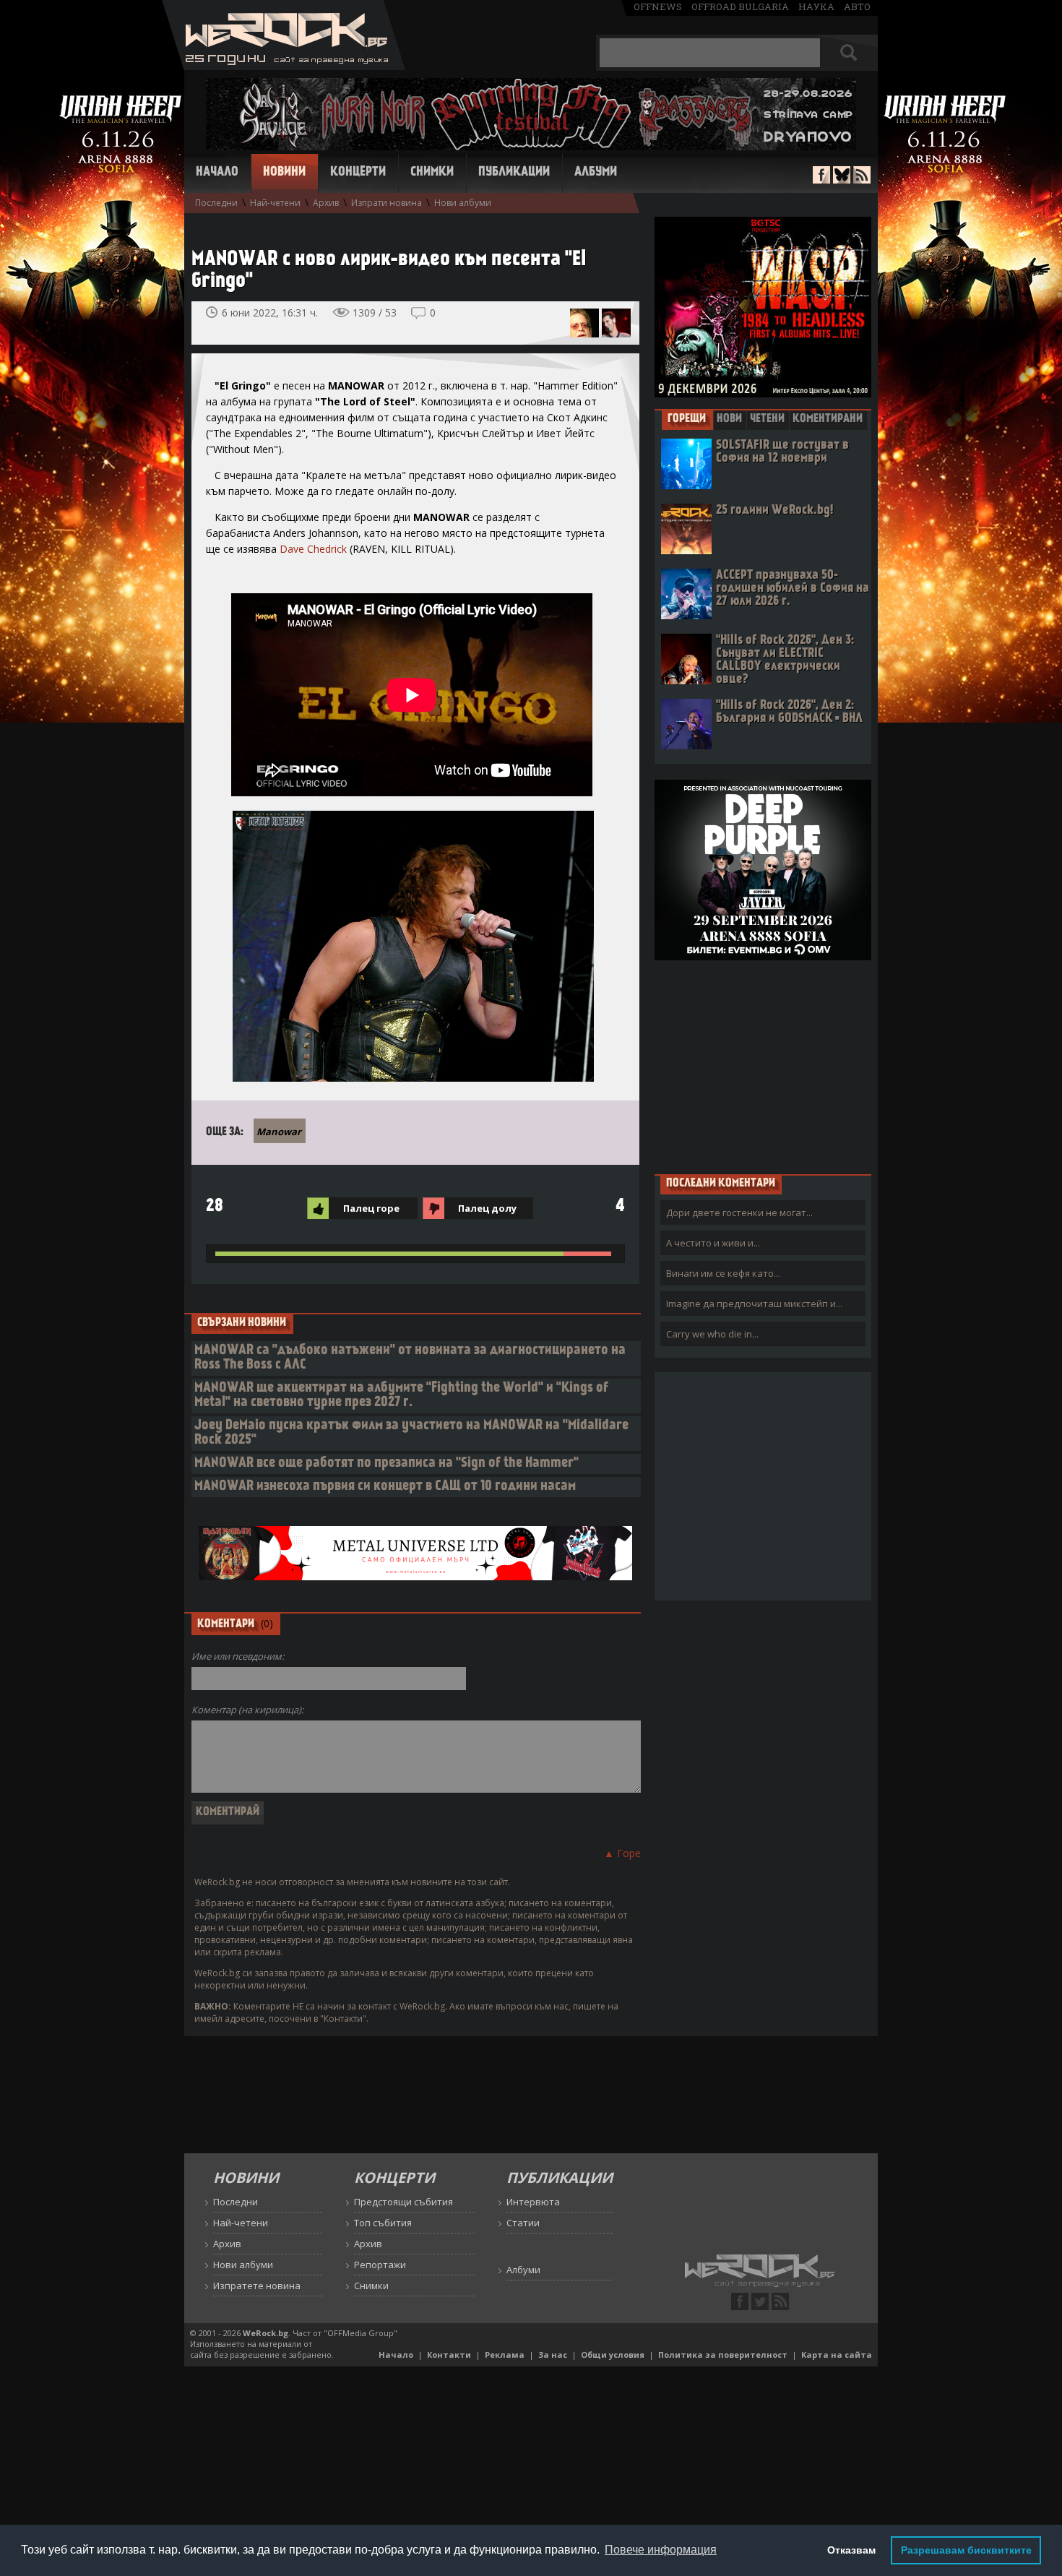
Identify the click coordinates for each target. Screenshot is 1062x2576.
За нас (553, 2355)
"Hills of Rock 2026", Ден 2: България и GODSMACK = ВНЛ (789, 712)
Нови (729, 419)
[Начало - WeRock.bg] (284, 66)
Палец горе (371, 1208)
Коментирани (828, 419)
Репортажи (380, 2265)
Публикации (514, 173)
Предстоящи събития (403, 2202)
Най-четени (275, 203)
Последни (216, 203)
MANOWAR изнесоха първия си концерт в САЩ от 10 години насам (385, 1487)
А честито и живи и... (713, 1243)
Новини (284, 173)
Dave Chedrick (313, 549)
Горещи (687, 419)
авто (857, 7)
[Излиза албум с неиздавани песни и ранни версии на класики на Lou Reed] (584, 323)
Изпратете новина (257, 2286)
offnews (658, 7)
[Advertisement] (763, 1067)
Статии (523, 2223)
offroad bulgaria (740, 7)
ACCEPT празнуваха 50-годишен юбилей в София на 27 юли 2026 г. (793, 589)
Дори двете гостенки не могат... (739, 1212)
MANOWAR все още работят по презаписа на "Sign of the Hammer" (387, 1464)
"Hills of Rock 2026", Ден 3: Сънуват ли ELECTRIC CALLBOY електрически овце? (785, 660)
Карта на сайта (837, 2355)
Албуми (596, 173)
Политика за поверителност (723, 2355)
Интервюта (533, 2202)
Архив (326, 203)
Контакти (449, 2355)
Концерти (358, 173)
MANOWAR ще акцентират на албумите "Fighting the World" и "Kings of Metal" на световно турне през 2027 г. (401, 1396)
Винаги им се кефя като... (723, 1273)
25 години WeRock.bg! (774, 511)
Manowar (279, 1132)
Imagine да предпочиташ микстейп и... (754, 1304)
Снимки (432, 173)
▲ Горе (622, 1853)
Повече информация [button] (661, 2550)
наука (816, 7)
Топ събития (383, 2223)
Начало (217, 173)
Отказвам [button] (851, 2550)
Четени (767, 419)
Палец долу (487, 1208)
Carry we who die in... (712, 1334)
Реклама (505, 2355)
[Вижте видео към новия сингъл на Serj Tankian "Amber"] (616, 323)
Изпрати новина (387, 203)
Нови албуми (463, 203)
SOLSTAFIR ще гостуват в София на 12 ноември (782, 452)
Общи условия (613, 2355)
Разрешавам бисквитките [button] (966, 2550)
